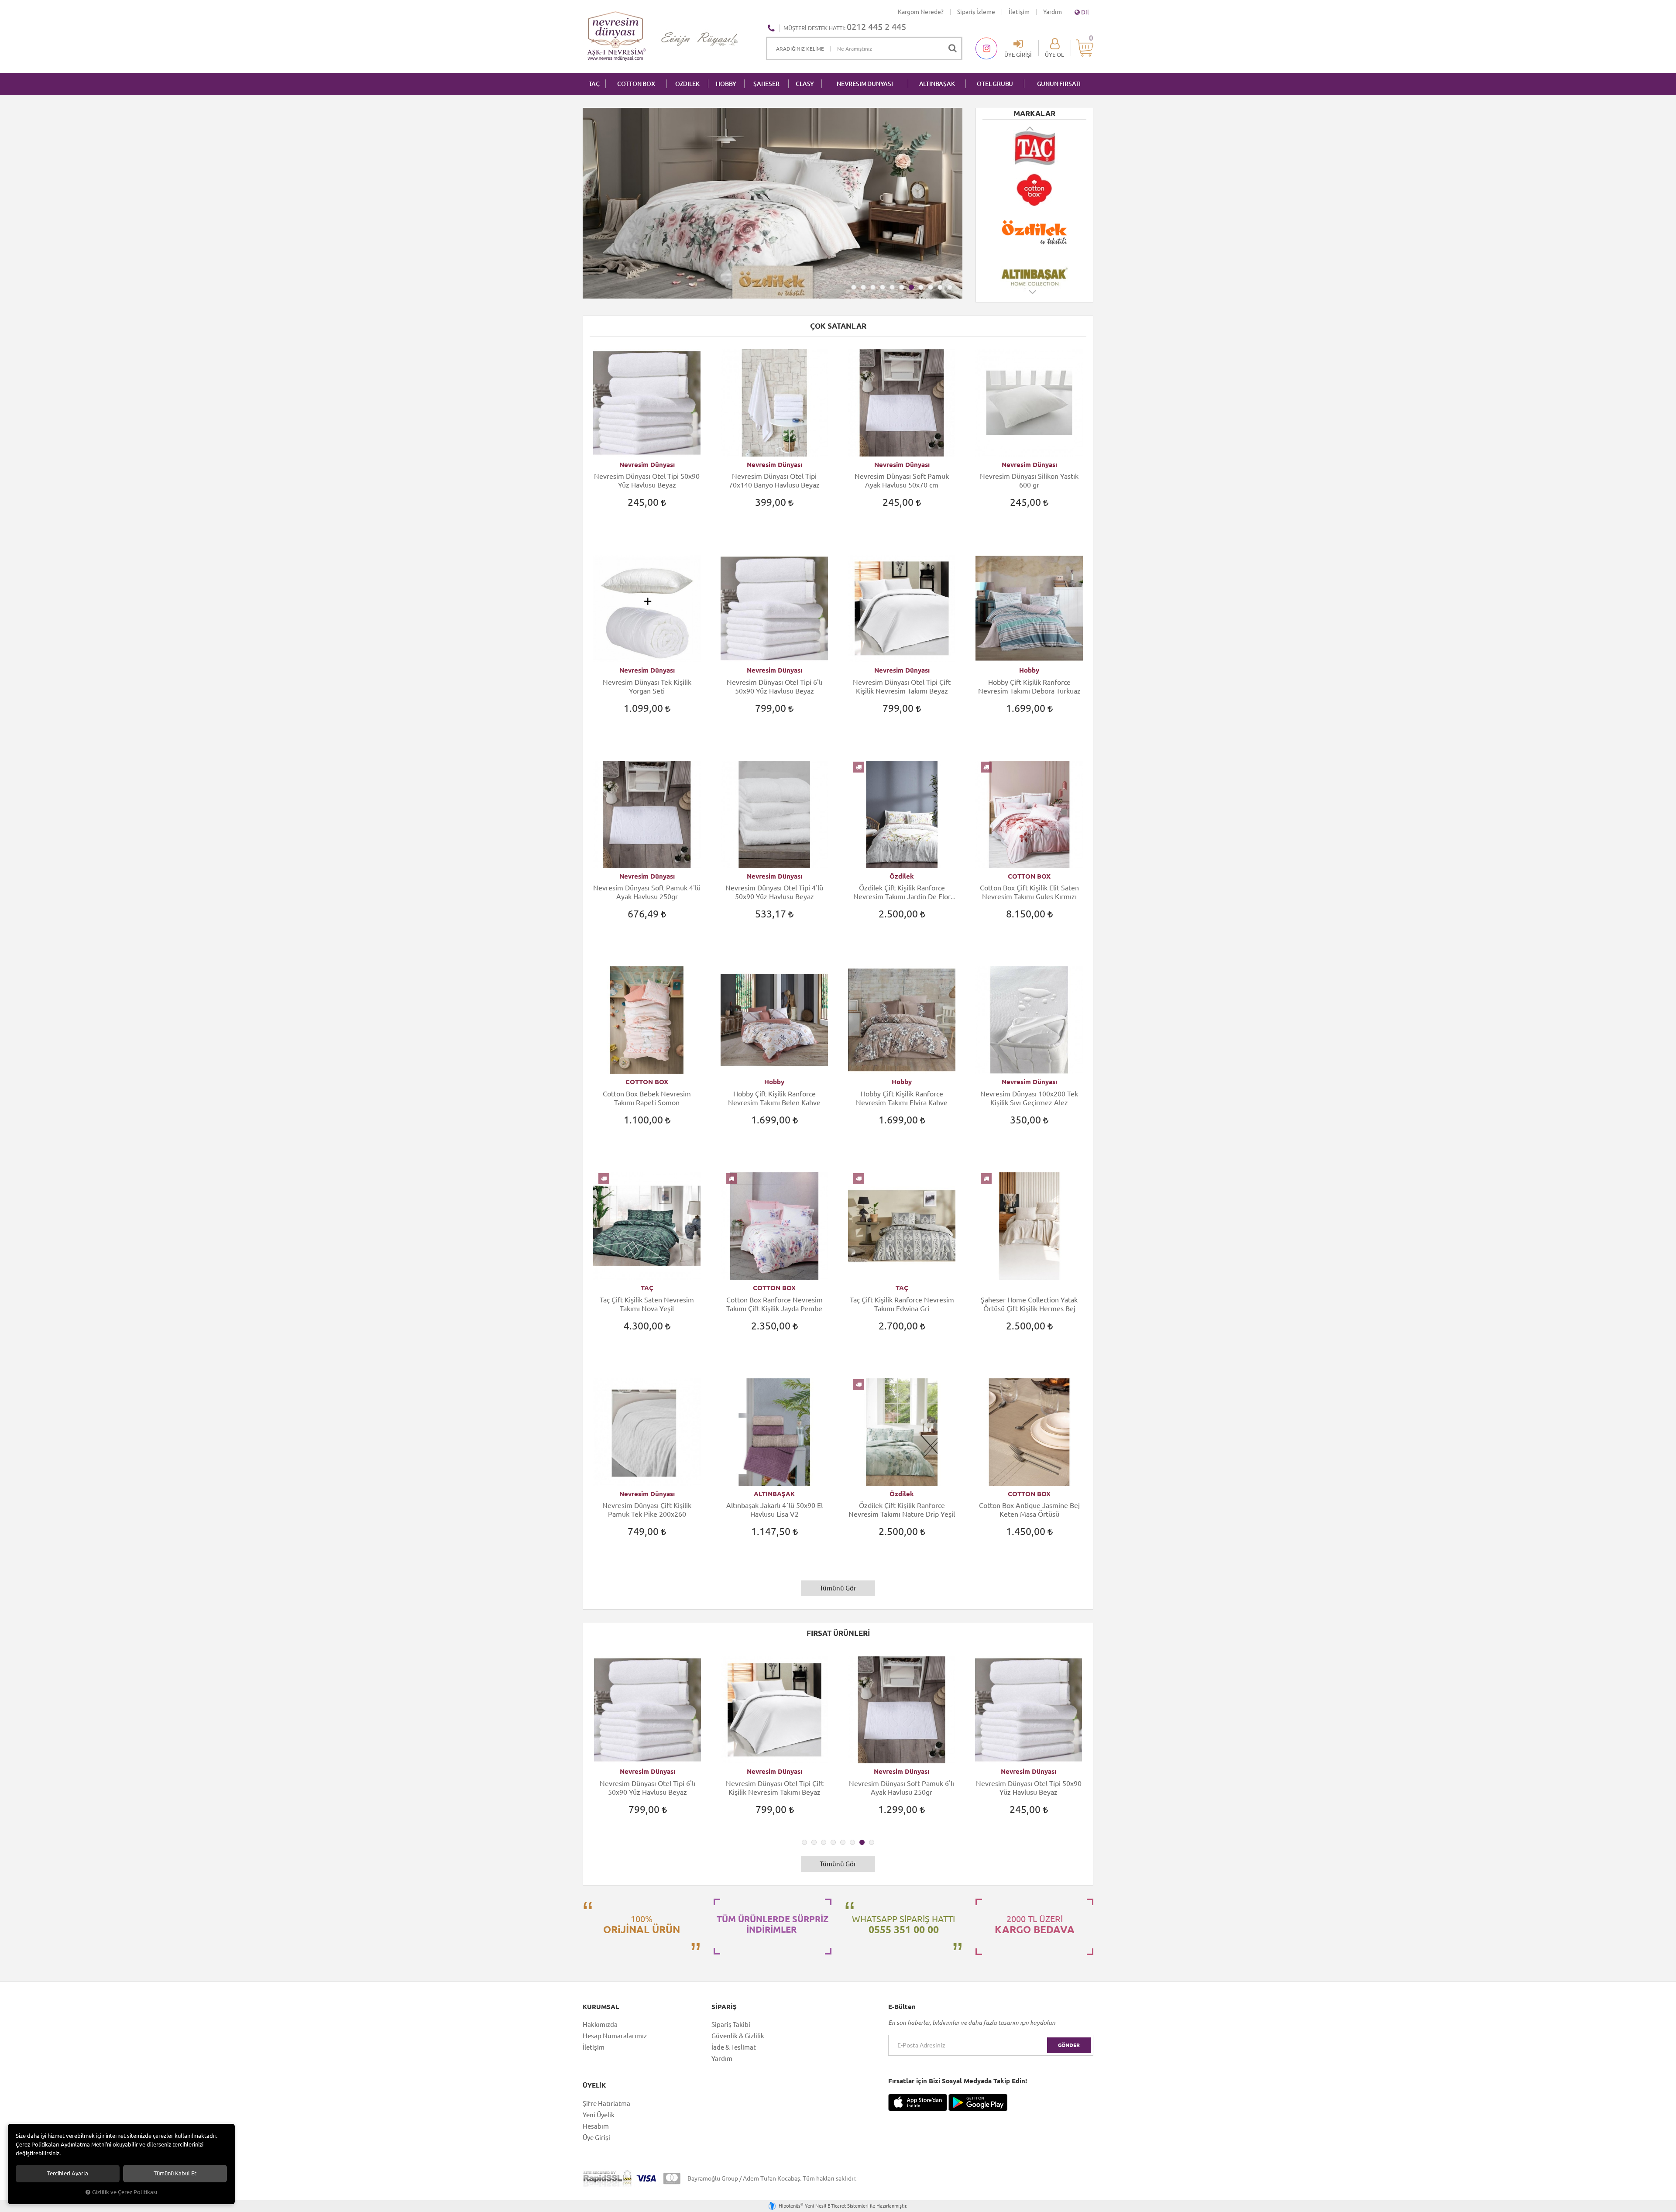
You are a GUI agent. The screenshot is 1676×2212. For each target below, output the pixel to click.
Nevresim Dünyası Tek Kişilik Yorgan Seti (647, 687)
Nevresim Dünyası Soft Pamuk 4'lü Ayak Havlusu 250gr (647, 892)
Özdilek (902, 876)
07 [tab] (911, 287)
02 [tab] (863, 287)
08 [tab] (921, 287)
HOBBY (726, 84)
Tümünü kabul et (175, 2173)
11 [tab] (950, 287)
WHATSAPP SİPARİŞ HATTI (903, 1924)
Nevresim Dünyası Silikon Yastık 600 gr (1029, 481)
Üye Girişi (596, 2138)
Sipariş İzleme (976, 12)
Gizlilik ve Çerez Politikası (125, 2192)
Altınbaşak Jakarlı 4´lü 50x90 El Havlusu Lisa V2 (774, 1510)
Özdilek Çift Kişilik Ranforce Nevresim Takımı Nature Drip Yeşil (902, 1510)
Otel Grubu (995, 84)
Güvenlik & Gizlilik (738, 2036)
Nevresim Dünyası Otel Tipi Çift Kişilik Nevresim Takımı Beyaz (902, 687)
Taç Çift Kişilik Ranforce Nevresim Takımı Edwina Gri (902, 1304)
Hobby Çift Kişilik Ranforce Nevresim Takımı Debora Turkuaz (1029, 687)
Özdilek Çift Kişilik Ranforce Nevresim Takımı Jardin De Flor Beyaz (902, 892)
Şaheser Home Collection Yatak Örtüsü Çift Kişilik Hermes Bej (1029, 1304)
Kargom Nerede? (921, 12)
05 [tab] (892, 287)
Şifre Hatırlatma (606, 2104)
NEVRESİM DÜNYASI (865, 84)
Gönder (1069, 2045)
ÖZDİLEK (687, 84)
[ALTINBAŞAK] (1034, 190)
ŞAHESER (766, 84)
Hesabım (596, 2126)
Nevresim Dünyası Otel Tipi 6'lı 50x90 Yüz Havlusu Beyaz (774, 687)
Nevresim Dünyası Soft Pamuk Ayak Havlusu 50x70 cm (902, 481)
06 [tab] (902, 287)
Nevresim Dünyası (647, 465)
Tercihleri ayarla (68, 2173)
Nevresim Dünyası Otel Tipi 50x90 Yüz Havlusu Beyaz (647, 481)
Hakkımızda (600, 2025)
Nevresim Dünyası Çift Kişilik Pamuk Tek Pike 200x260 (647, 1510)
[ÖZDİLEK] (1034, 148)
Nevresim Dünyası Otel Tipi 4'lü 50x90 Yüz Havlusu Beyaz (774, 892)
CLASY (805, 84)
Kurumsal (601, 2007)
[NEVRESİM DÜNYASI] (1034, 274)
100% (642, 1924)
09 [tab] (931, 287)
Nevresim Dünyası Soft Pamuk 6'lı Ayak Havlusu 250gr (647, 1788)
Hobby (1029, 670)
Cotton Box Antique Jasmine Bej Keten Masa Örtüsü (1029, 1510)
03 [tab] (873, 287)
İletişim (1019, 12)
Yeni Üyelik (599, 2115)
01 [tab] (854, 287)
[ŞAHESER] (1034, 232)
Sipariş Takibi (731, 2025)
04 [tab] (883, 287)
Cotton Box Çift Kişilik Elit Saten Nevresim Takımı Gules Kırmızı (1029, 892)
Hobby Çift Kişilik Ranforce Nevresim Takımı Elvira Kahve (902, 1098)
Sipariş (724, 2007)
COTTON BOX (636, 84)
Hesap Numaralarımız (615, 2036)
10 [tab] (940, 287)
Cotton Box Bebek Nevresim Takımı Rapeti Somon (647, 1098)
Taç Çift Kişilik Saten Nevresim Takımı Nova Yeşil (647, 1304)
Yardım (1053, 12)
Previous (1030, 128)
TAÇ (594, 84)
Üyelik (594, 2085)
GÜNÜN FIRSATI (1059, 84)
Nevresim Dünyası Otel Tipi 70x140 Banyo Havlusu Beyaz (774, 481)
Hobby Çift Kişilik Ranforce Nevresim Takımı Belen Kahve (774, 1098)
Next (1033, 296)
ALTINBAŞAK (937, 84)
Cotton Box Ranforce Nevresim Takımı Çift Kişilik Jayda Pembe (774, 1304)
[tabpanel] (773, 203)
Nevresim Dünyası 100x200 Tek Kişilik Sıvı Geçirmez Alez (1029, 1098)
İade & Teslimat (734, 2047)
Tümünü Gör (838, 1588)
